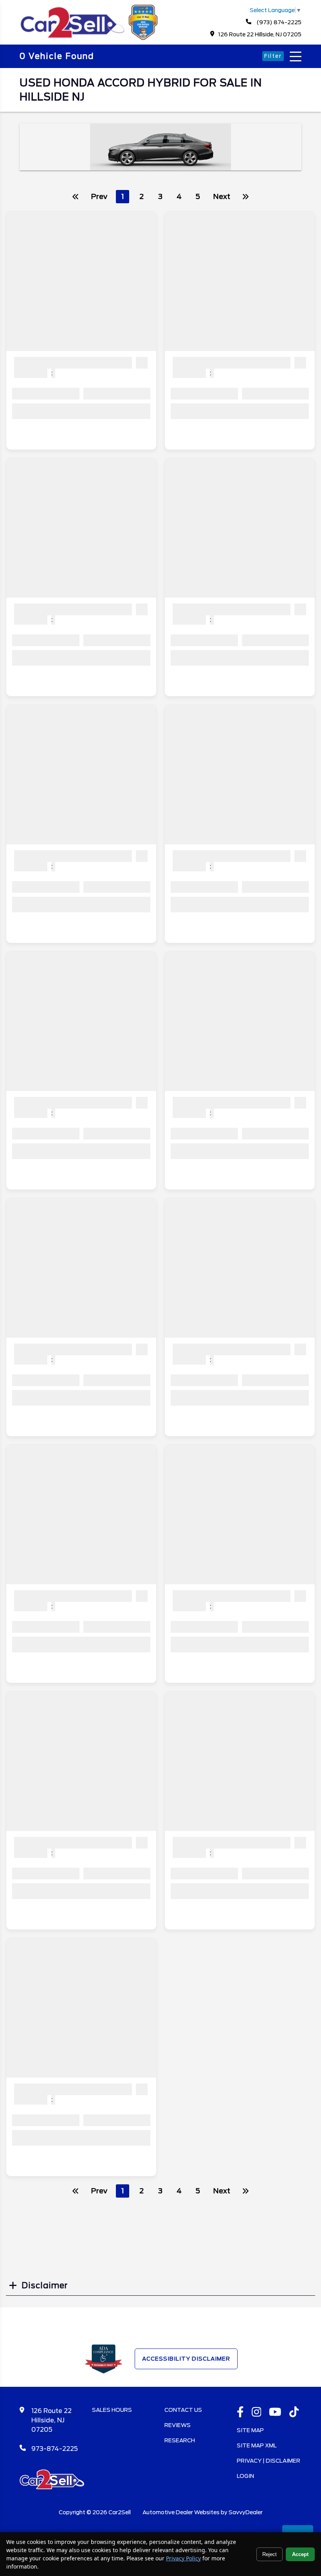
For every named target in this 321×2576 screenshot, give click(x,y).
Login (245, 2476)
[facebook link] (240, 2413)
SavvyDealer (246, 2512)
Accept (300, 2554)
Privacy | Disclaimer (269, 2461)
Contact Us (183, 2410)
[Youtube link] (275, 2413)
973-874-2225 (55, 2449)
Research (180, 2440)
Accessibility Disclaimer (186, 2359)
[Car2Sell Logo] (90, 38)
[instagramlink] (257, 2413)
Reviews (178, 2425)
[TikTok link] (294, 2413)
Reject (270, 2554)
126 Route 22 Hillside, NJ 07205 (260, 34)
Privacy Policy (183, 2558)
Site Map (250, 2430)
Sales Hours (112, 2410)
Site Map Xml (257, 2445)
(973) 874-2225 (278, 22)
